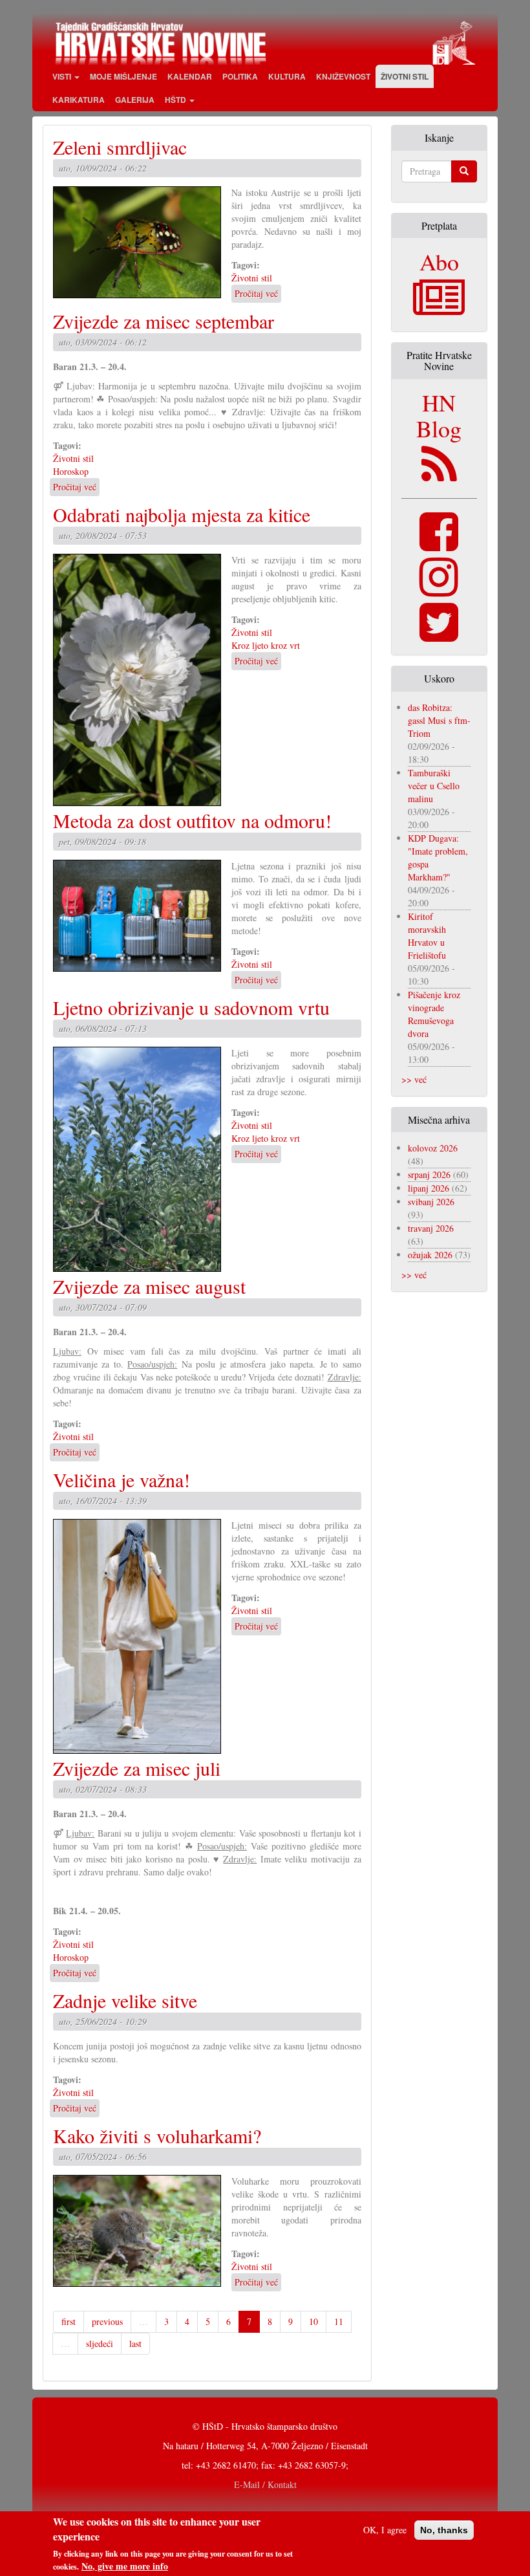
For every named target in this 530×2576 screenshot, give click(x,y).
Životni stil (405, 76)
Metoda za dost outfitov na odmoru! (192, 820)
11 (339, 2321)
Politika (240, 76)
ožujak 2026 (430, 1255)
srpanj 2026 (429, 1174)
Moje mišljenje (123, 76)
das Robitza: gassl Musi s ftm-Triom (439, 720)
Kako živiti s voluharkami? (157, 2135)
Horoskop (71, 471)
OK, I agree (385, 2530)
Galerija (135, 100)
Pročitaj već (256, 293)
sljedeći (100, 2343)
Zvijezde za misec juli (137, 1768)
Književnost (343, 76)
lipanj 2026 (429, 1188)
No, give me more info (125, 2566)
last (135, 2343)
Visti (63, 76)
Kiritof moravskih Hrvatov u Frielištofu (427, 936)
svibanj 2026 (431, 1202)
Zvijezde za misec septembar (164, 321)
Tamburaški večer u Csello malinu (434, 786)
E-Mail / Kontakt (265, 2484)
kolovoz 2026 (433, 1148)
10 (313, 2321)
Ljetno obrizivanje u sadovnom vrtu (191, 1007)
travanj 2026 (431, 1228)
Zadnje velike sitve (125, 2000)
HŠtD (176, 100)
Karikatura (79, 100)
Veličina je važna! (122, 1479)
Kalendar (190, 76)
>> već (414, 1079)
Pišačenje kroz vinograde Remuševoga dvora (434, 1014)
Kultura (287, 76)
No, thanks (444, 2530)
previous (107, 2321)
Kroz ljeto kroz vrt (266, 645)
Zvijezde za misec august (149, 1286)
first (69, 2321)
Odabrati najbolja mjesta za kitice (182, 514)
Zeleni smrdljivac (120, 147)
